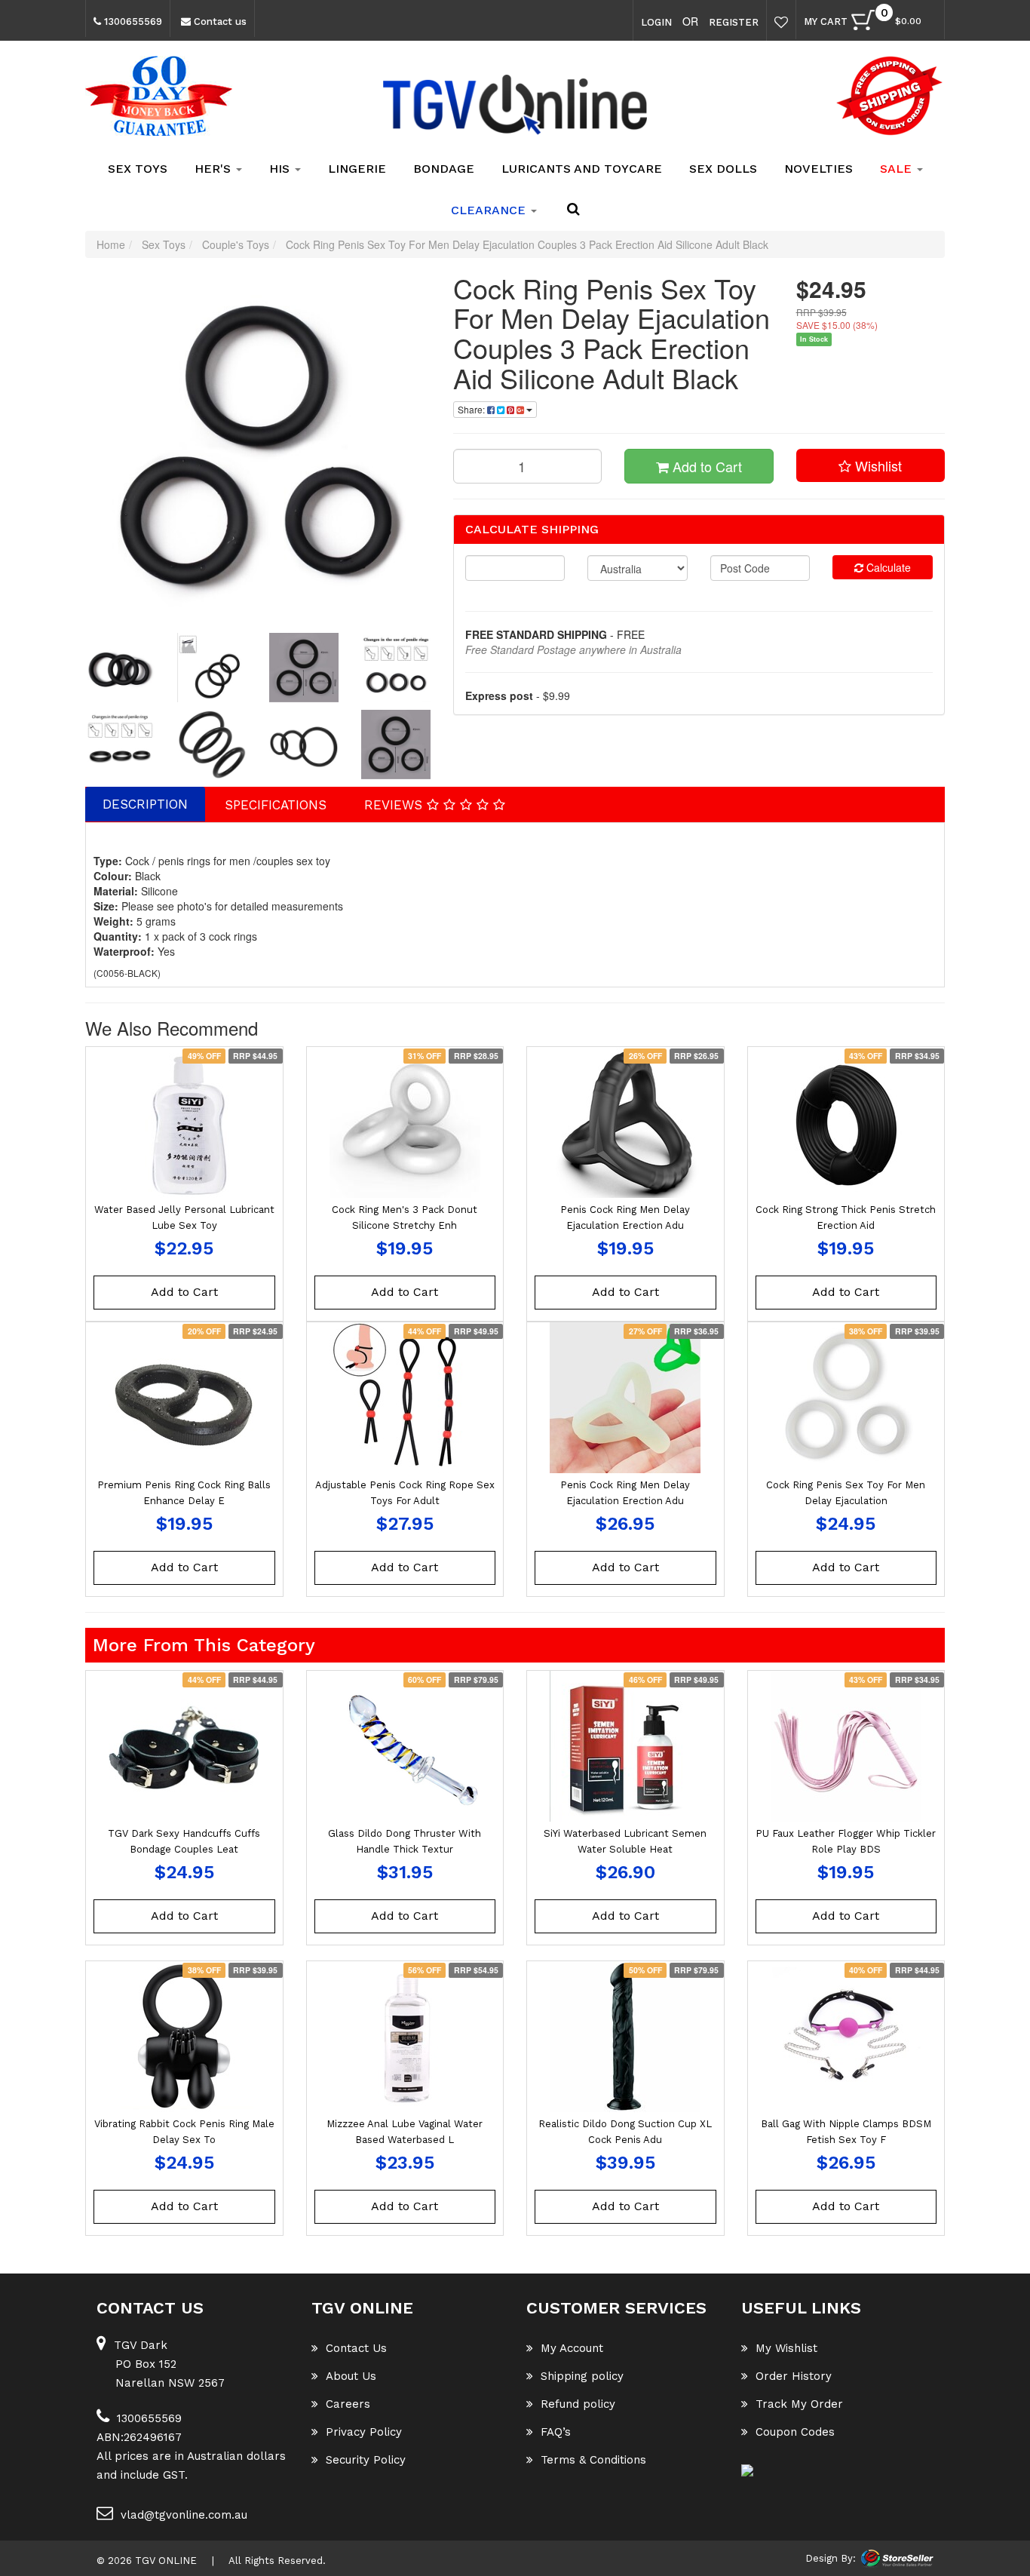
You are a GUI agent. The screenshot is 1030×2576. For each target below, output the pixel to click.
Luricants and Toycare (582, 169)
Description (145, 804)
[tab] (146, 804)
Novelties (818, 169)
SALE (898, 169)
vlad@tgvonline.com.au (184, 2515)
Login (656, 22)
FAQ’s (556, 2432)
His (281, 169)
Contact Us (356, 2348)
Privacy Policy (364, 2432)
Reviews (395, 805)
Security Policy (366, 2460)
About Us (351, 2376)
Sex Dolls (723, 169)
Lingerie (357, 169)
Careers (348, 2404)
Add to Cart (705, 466)
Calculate (887, 567)
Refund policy (578, 2404)
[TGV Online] (515, 106)
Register (734, 22)
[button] (871, 465)
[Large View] (120, 668)
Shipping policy (582, 2376)
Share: (472, 409)
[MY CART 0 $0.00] (929, 24)
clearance (490, 210)
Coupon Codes (795, 2432)
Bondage (444, 169)
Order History (794, 2376)
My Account (572, 2348)
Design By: (831, 2558)
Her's (215, 169)
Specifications (276, 805)
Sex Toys (138, 169)
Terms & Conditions (593, 2460)
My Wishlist (786, 2348)
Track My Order (799, 2404)
